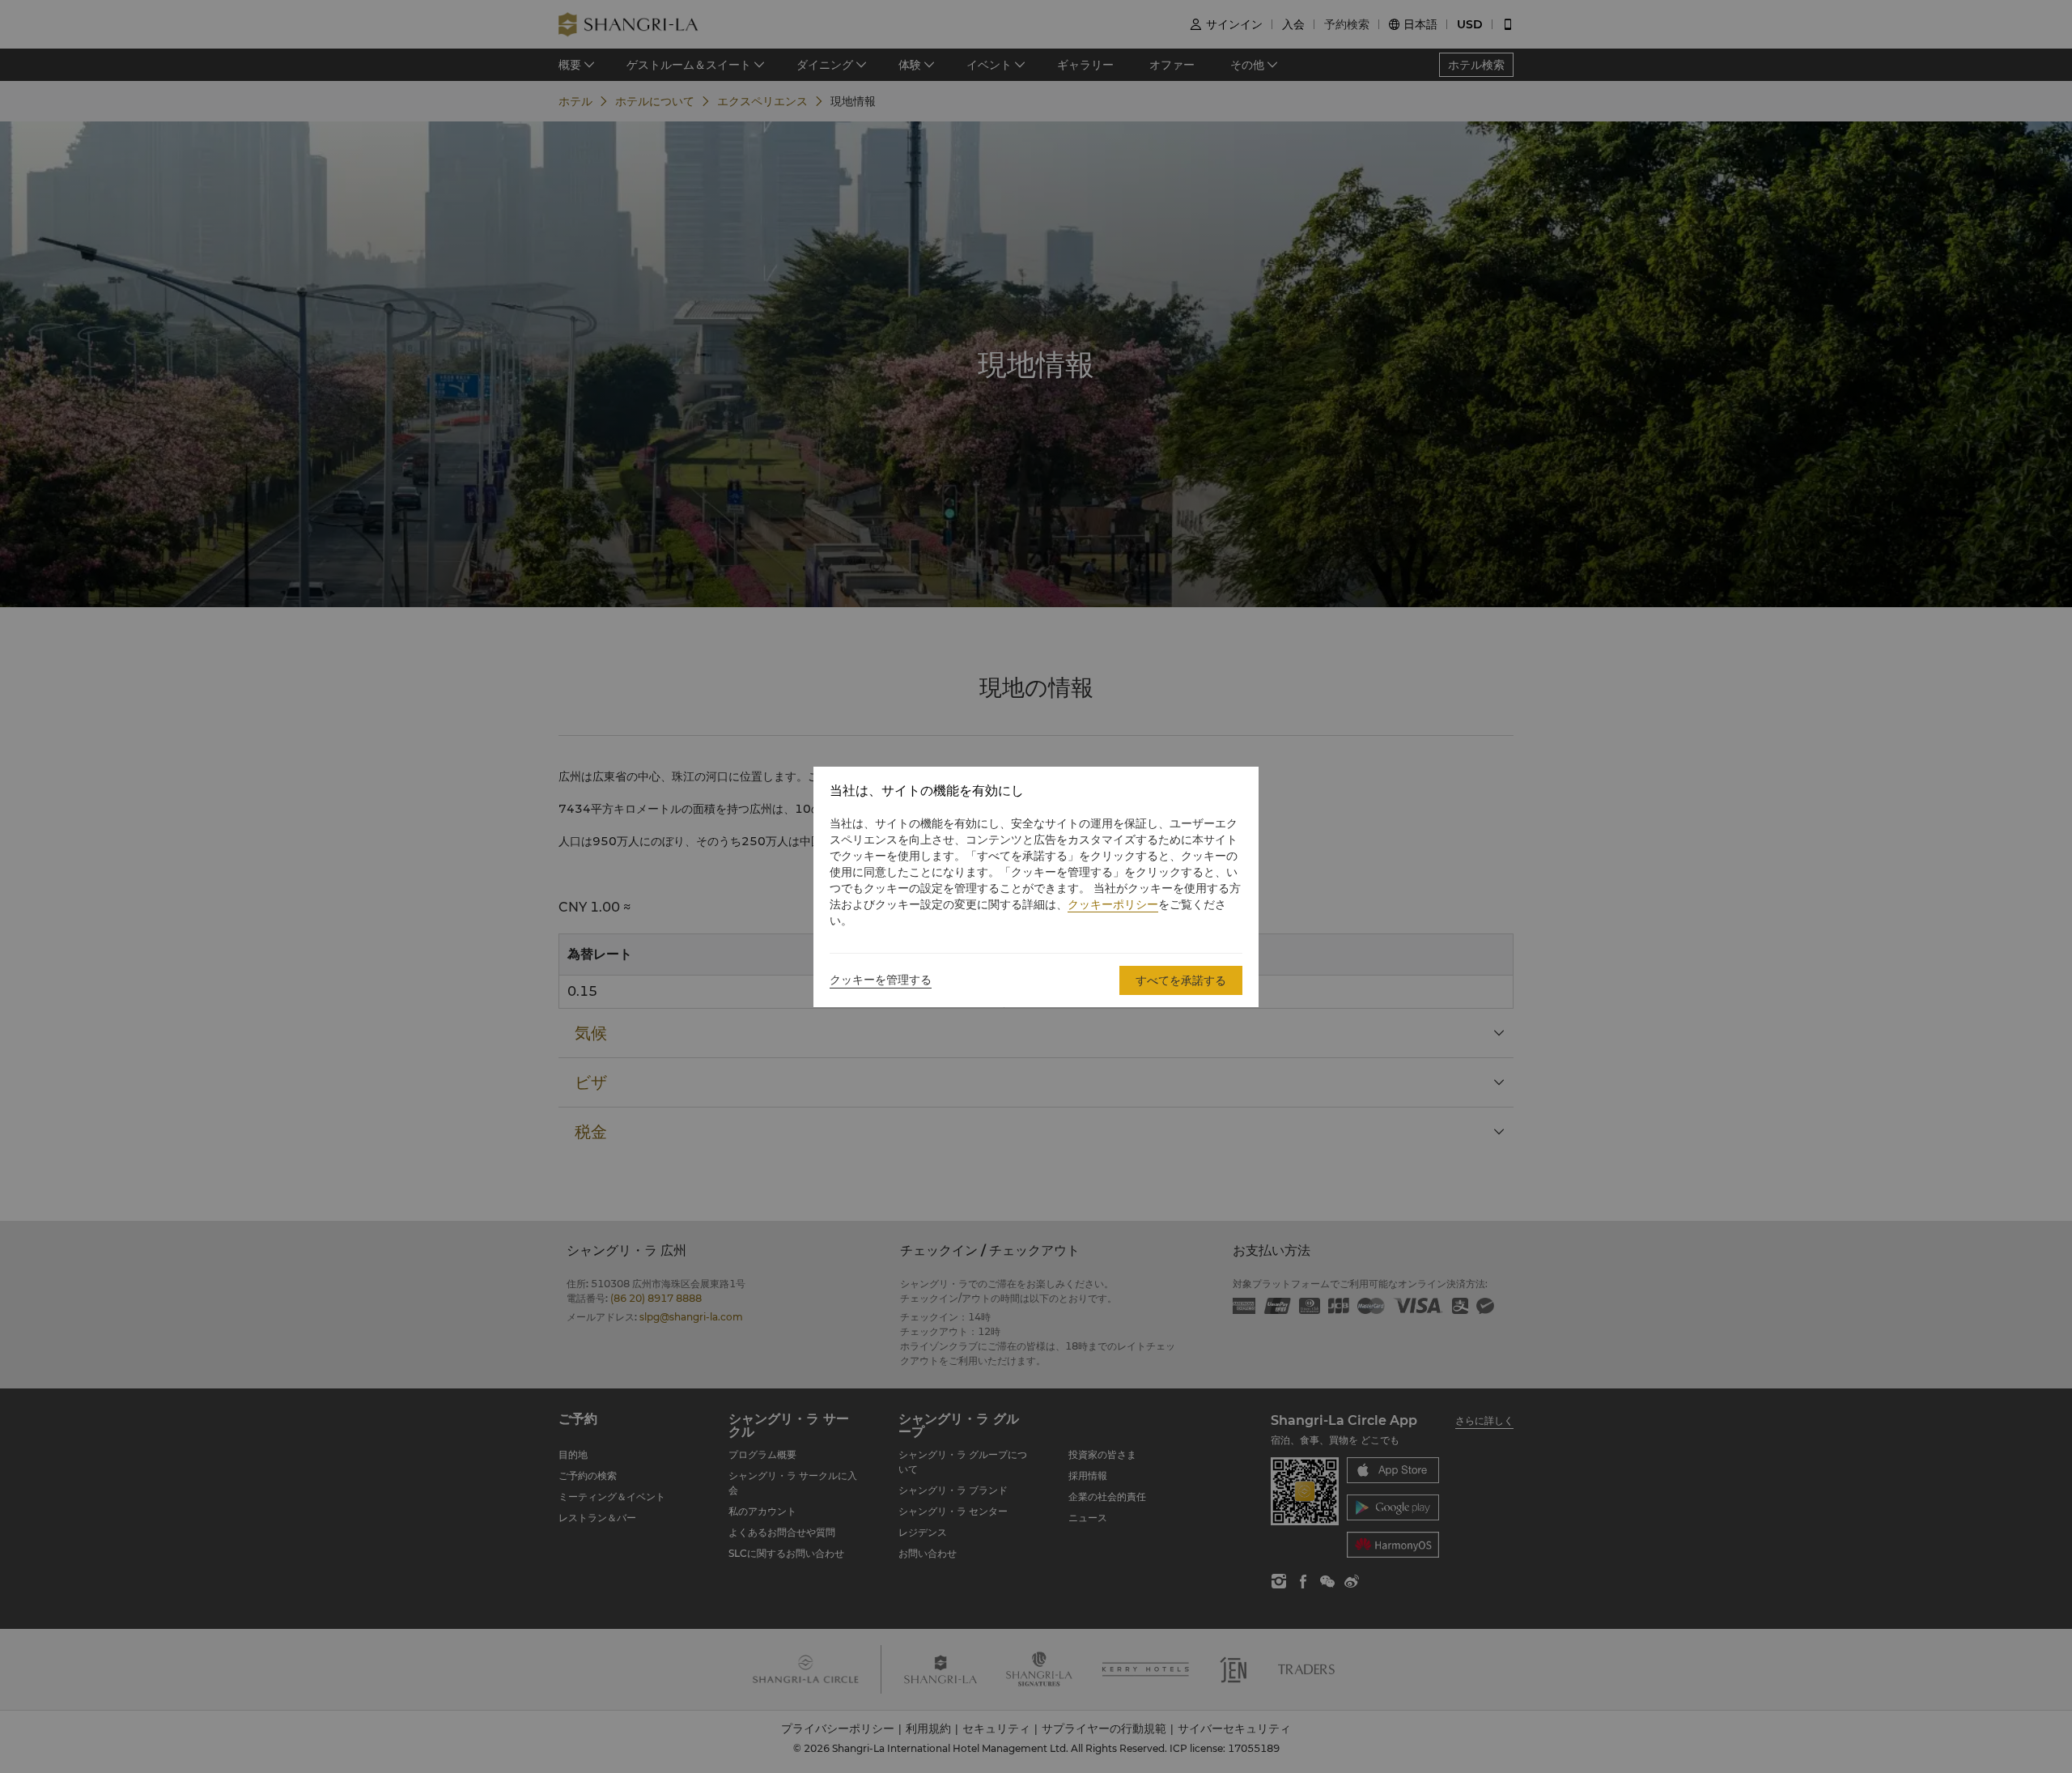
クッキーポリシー (1113, 904)
